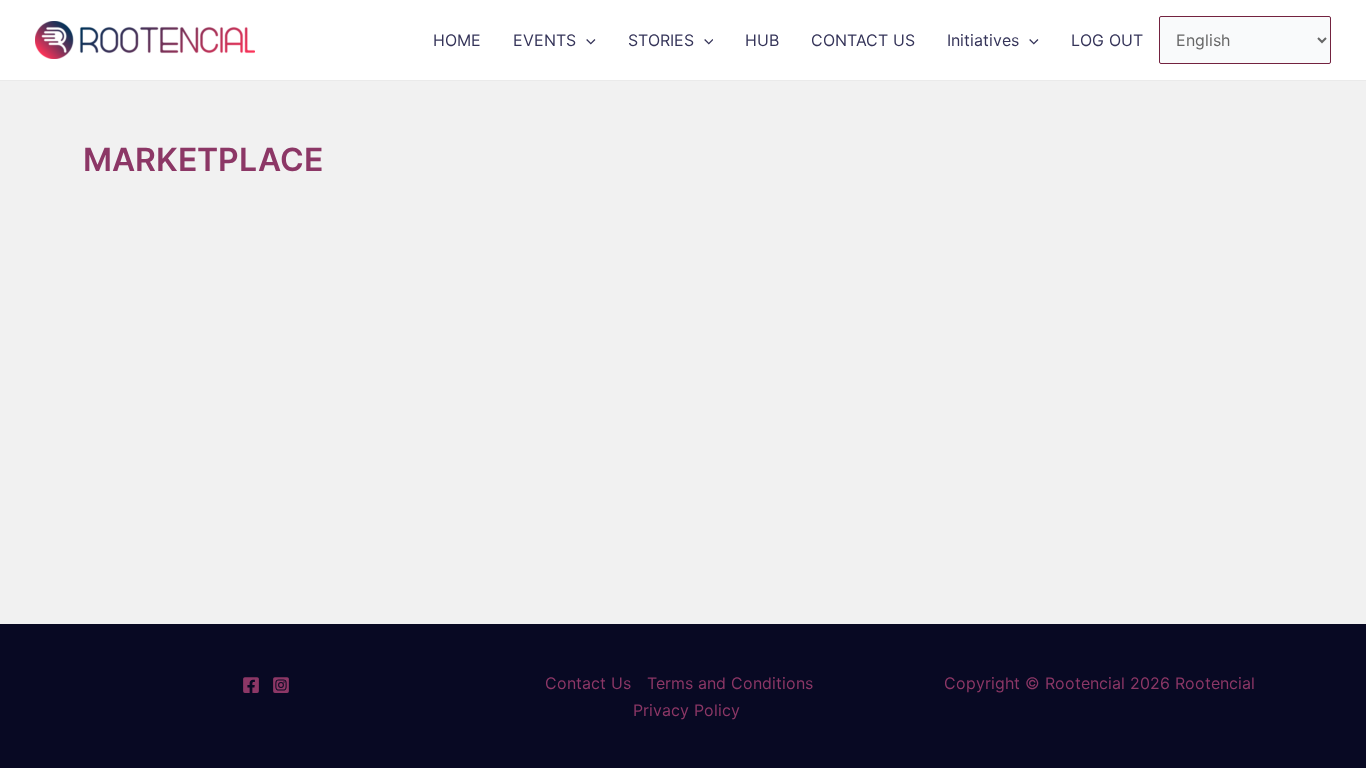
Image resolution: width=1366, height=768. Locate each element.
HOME (457, 40)
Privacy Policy (686, 710)
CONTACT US (863, 40)
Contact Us (588, 683)
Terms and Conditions (730, 683)
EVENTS (544, 40)
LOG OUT (1107, 40)
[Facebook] (251, 685)
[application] (586, 40)
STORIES (661, 40)
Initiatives (983, 40)
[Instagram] (281, 685)
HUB (762, 40)
